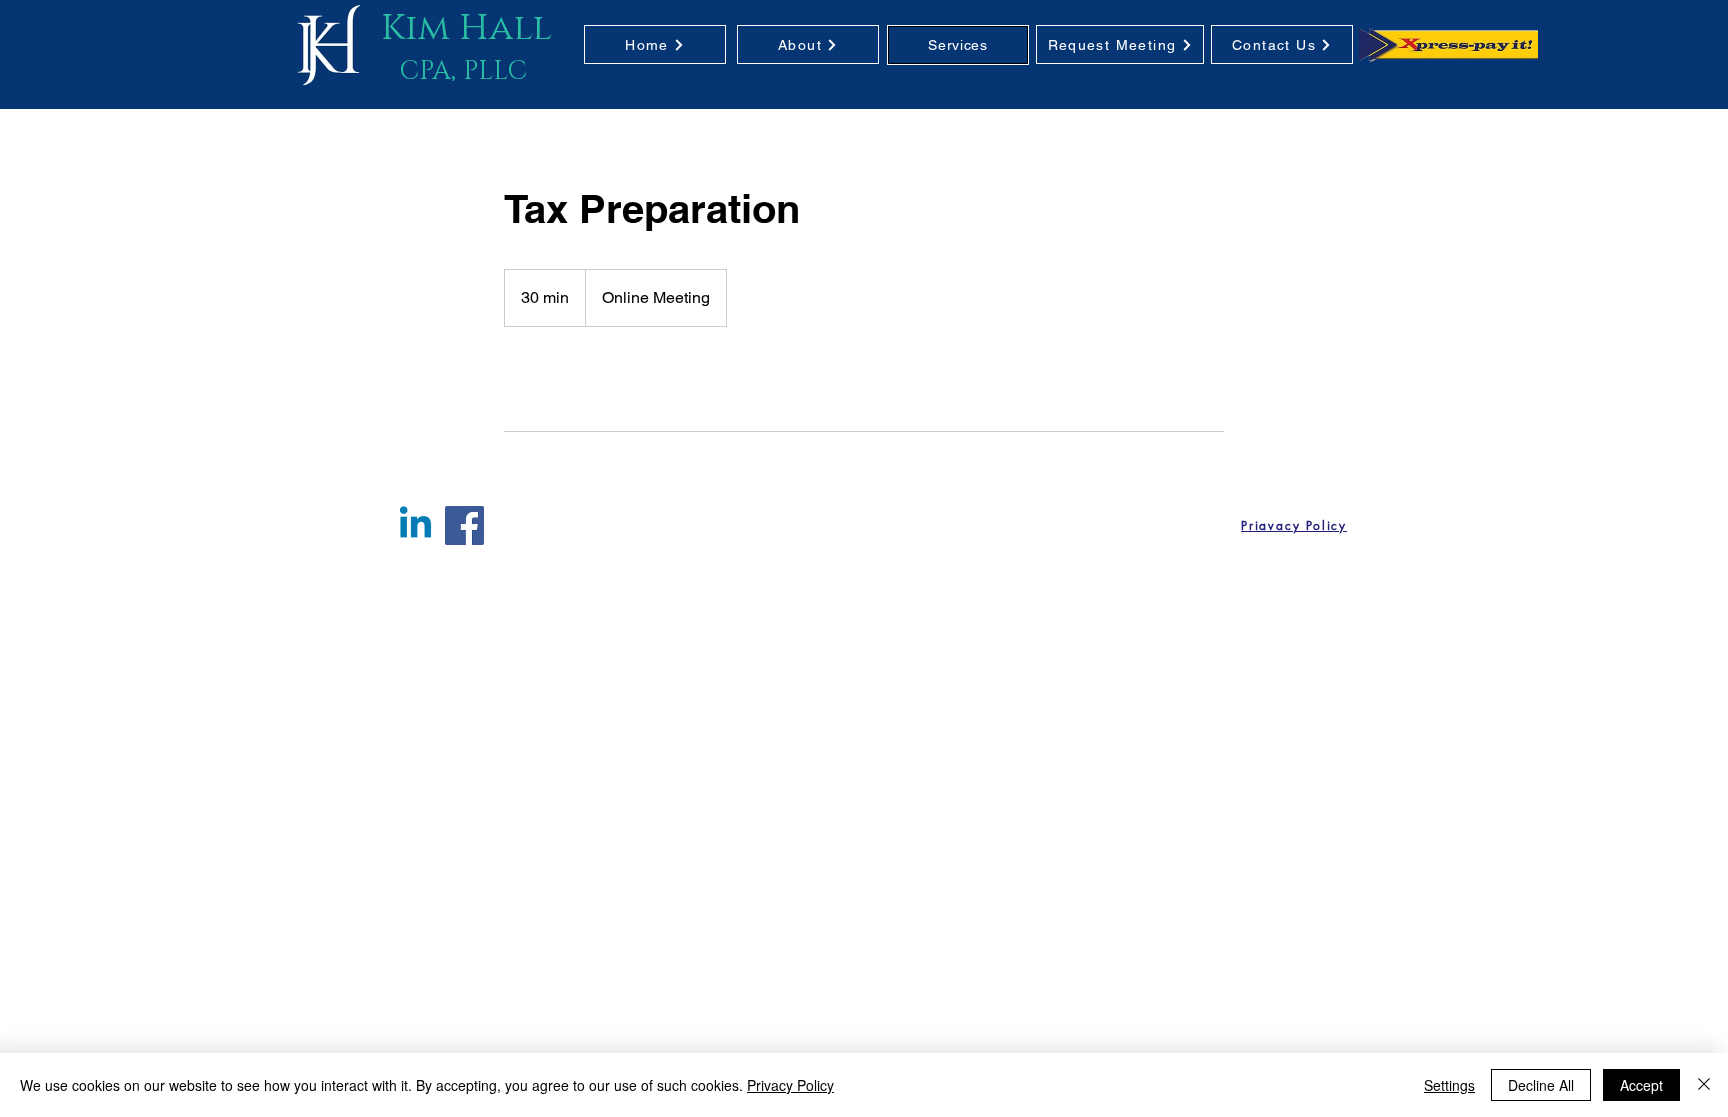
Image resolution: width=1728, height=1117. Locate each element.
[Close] (1704, 1085)
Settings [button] (1449, 1085)
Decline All (1541, 1085)
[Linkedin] (415, 525)
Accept (1641, 1085)
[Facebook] (464, 525)
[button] (958, 45)
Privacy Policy (790, 1085)
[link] (578, 379)
